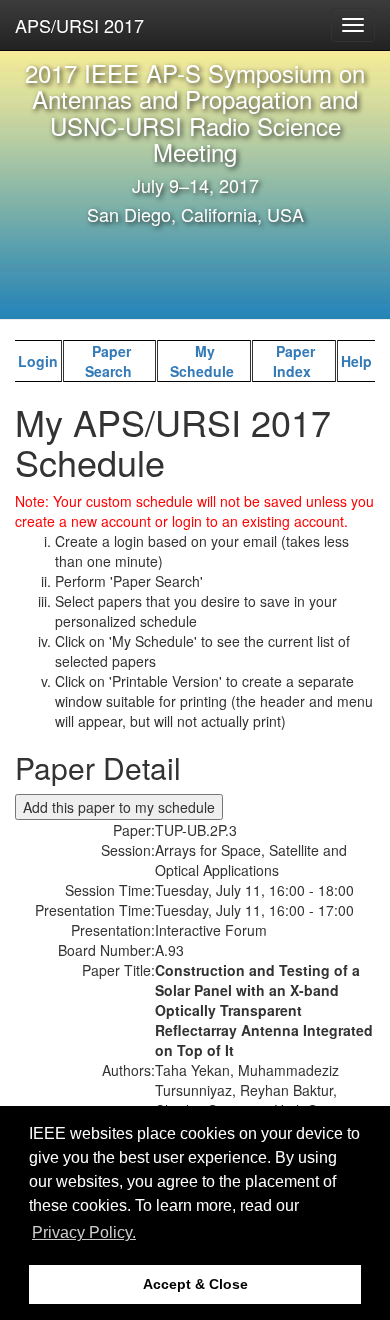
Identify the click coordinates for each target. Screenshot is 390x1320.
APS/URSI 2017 (79, 25)
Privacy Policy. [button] (84, 1232)
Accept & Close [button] (195, 1284)
